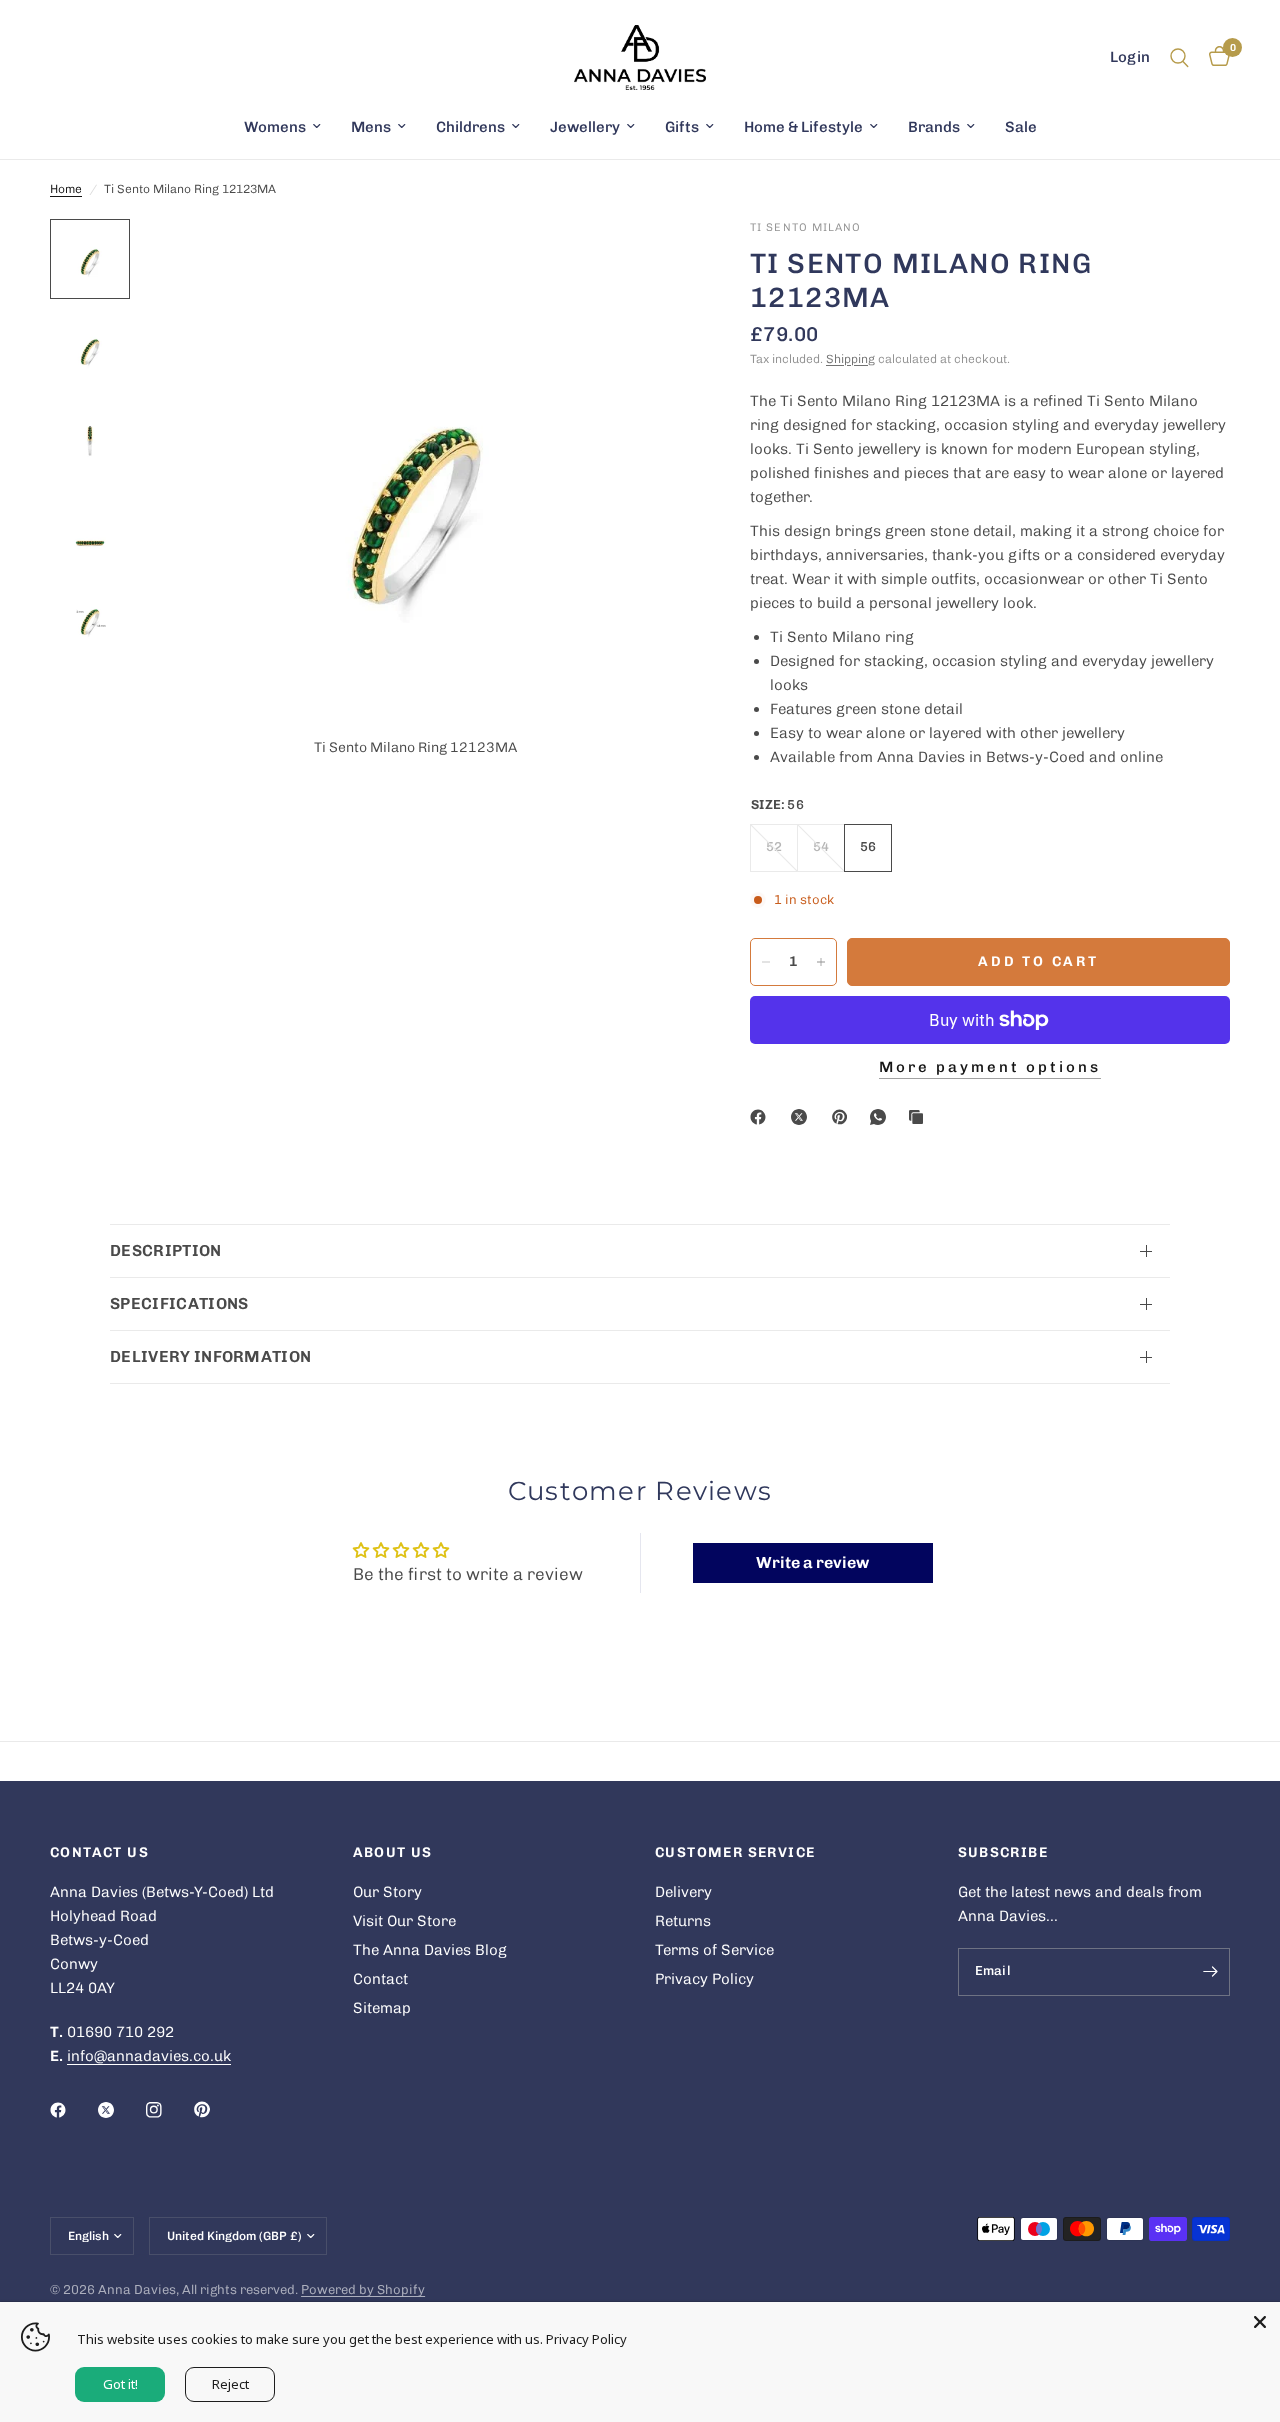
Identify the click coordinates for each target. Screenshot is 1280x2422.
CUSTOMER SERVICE (735, 1853)
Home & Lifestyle (803, 127)
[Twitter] (120, 2110)
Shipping (850, 359)
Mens (371, 127)
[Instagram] (168, 2110)
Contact (380, 1979)
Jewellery (585, 127)
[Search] (1179, 57)
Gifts (682, 127)
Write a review (812, 1562)
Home (66, 189)
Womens (275, 127)
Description (166, 1250)
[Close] (1260, 2322)
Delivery (683, 1892)
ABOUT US (393, 1853)
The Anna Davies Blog (430, 1950)
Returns (683, 1921)
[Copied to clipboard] (920, 1117)
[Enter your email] (1210, 1972)
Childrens (470, 127)
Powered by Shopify (363, 2289)
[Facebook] (762, 1117)
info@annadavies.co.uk (149, 2056)
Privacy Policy (704, 1979)
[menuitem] (282, 127)
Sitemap (382, 2008)
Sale (1021, 127)
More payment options (990, 1067)
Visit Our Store (404, 1921)
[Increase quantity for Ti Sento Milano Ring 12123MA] (821, 962)
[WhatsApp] (882, 1117)
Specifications (179, 1303)
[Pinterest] (844, 1117)
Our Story (387, 1892)
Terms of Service (714, 1950)
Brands (934, 127)
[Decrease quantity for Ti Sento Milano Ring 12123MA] (766, 962)
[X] (803, 1117)
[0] (1214, 57)
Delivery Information (210, 1356)
